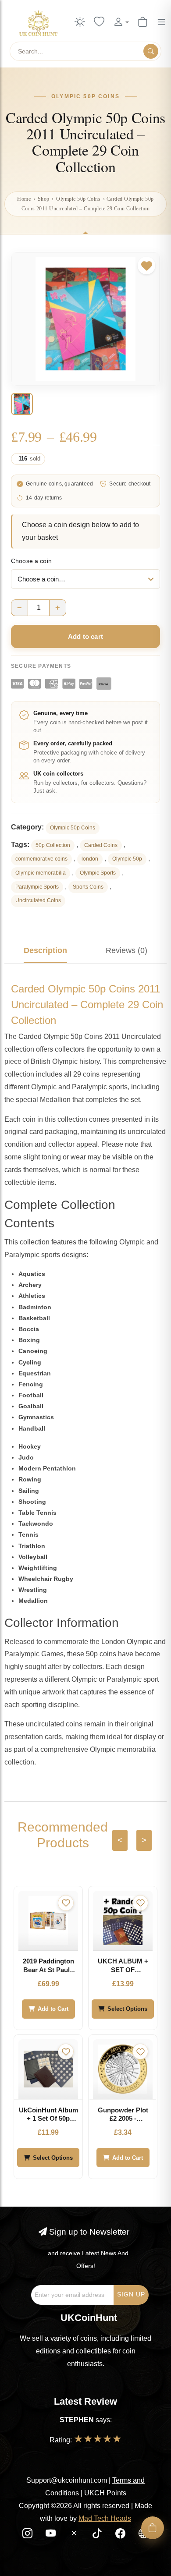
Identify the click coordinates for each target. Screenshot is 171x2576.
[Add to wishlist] (146, 266)
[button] (121, 22)
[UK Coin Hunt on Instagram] (28, 2535)
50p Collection (53, 845)
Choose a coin (31, 561)
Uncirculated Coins (38, 900)
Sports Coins (88, 887)
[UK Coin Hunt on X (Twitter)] (75, 2535)
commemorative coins (41, 859)
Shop (44, 199)
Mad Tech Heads (105, 2518)
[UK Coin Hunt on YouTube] (52, 2535)
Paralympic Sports (37, 887)
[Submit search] (151, 51)
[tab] (45, 950)
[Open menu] (161, 22)
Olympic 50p (127, 859)
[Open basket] (153, 2528)
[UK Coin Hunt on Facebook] (121, 2535)
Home (24, 199)
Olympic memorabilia (41, 873)
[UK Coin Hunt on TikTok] (98, 2535)
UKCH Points (105, 2493)
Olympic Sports (98, 873)
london (90, 859)
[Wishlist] (99, 22)
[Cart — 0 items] (142, 22)
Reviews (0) (126, 950)
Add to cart (85, 636)
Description (45, 950)
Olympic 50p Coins (78, 199)
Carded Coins (101, 845)
